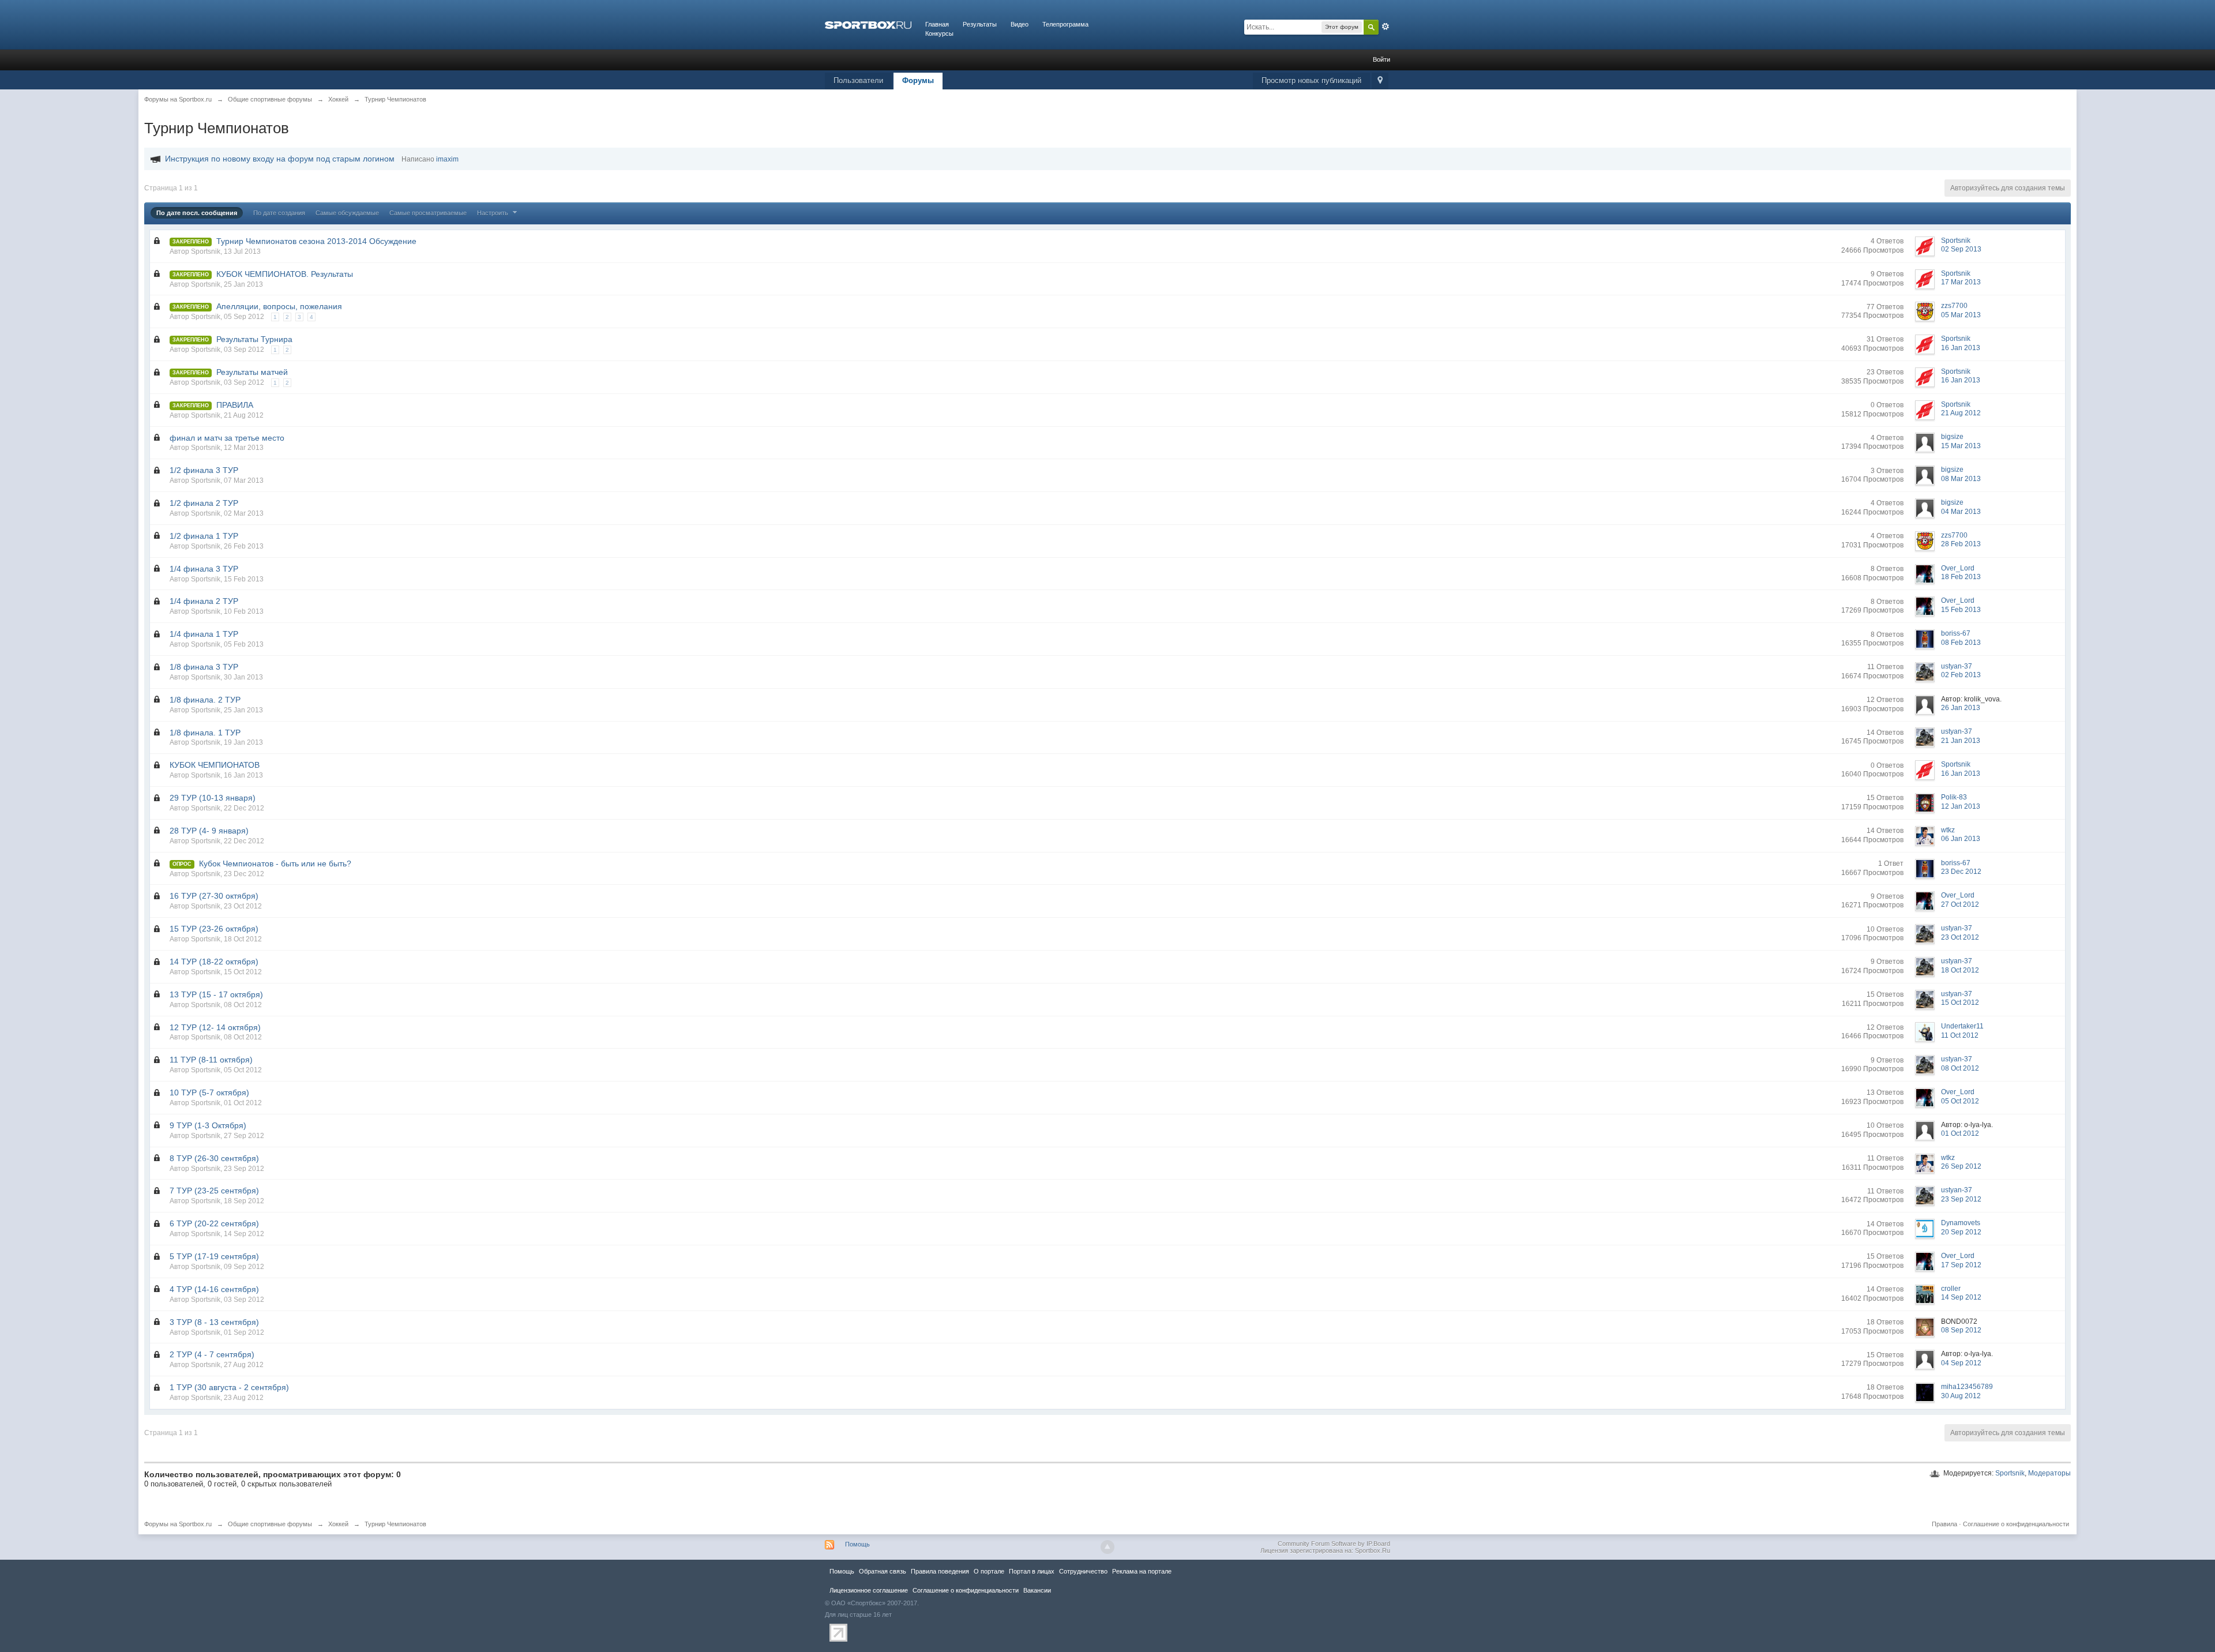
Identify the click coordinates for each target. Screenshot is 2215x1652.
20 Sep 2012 (1961, 1232)
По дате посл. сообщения (197, 213)
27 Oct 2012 (1960, 904)
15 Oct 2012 (1960, 1003)
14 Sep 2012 (1961, 1297)
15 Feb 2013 (1961, 610)
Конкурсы (939, 33)
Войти (1381, 59)
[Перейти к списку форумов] (868, 24)
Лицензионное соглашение (869, 1590)
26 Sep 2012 (1961, 1166)
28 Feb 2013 (1961, 544)
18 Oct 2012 (1960, 970)
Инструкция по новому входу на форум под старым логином (280, 159)
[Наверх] (1107, 1547)
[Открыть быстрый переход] (1380, 81)
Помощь (857, 1544)
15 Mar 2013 (1961, 446)
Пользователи (858, 80)
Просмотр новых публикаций (1311, 80)
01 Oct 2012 (1960, 1133)
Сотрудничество (1083, 1571)
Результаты (980, 24)
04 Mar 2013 (1961, 512)
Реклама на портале (1142, 1571)
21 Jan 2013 (1961, 741)
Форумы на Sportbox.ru (178, 1524)
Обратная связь (883, 1571)
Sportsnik (2010, 1473)
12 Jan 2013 (1961, 806)
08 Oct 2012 (1960, 1068)
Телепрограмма (1065, 24)
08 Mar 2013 (1961, 479)
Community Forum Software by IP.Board (1334, 1544)
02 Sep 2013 (1961, 249)
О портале (989, 1571)
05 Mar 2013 (1961, 315)
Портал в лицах (1032, 1571)
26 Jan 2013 (1961, 708)
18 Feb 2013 (1961, 577)
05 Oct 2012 (1960, 1101)
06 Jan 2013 (1961, 839)
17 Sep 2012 (1961, 1265)
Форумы (918, 80)
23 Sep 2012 (1961, 1199)
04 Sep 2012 (1961, 1363)
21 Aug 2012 (1961, 413)
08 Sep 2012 (1961, 1330)
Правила (1944, 1524)
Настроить (493, 213)
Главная (937, 24)
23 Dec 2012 (1961, 872)
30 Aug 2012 (1961, 1396)
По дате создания (279, 213)
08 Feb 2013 (1961, 643)
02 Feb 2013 (1961, 675)
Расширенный (1386, 27)
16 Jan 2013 (1961, 348)
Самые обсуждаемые (347, 213)
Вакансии (1037, 1590)
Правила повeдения (940, 1571)
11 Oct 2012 (1960, 1035)
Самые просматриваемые (428, 213)
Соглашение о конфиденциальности (2016, 1524)
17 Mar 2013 (1961, 282)
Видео (1020, 24)
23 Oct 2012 (1960, 937)
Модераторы (2049, 1473)
